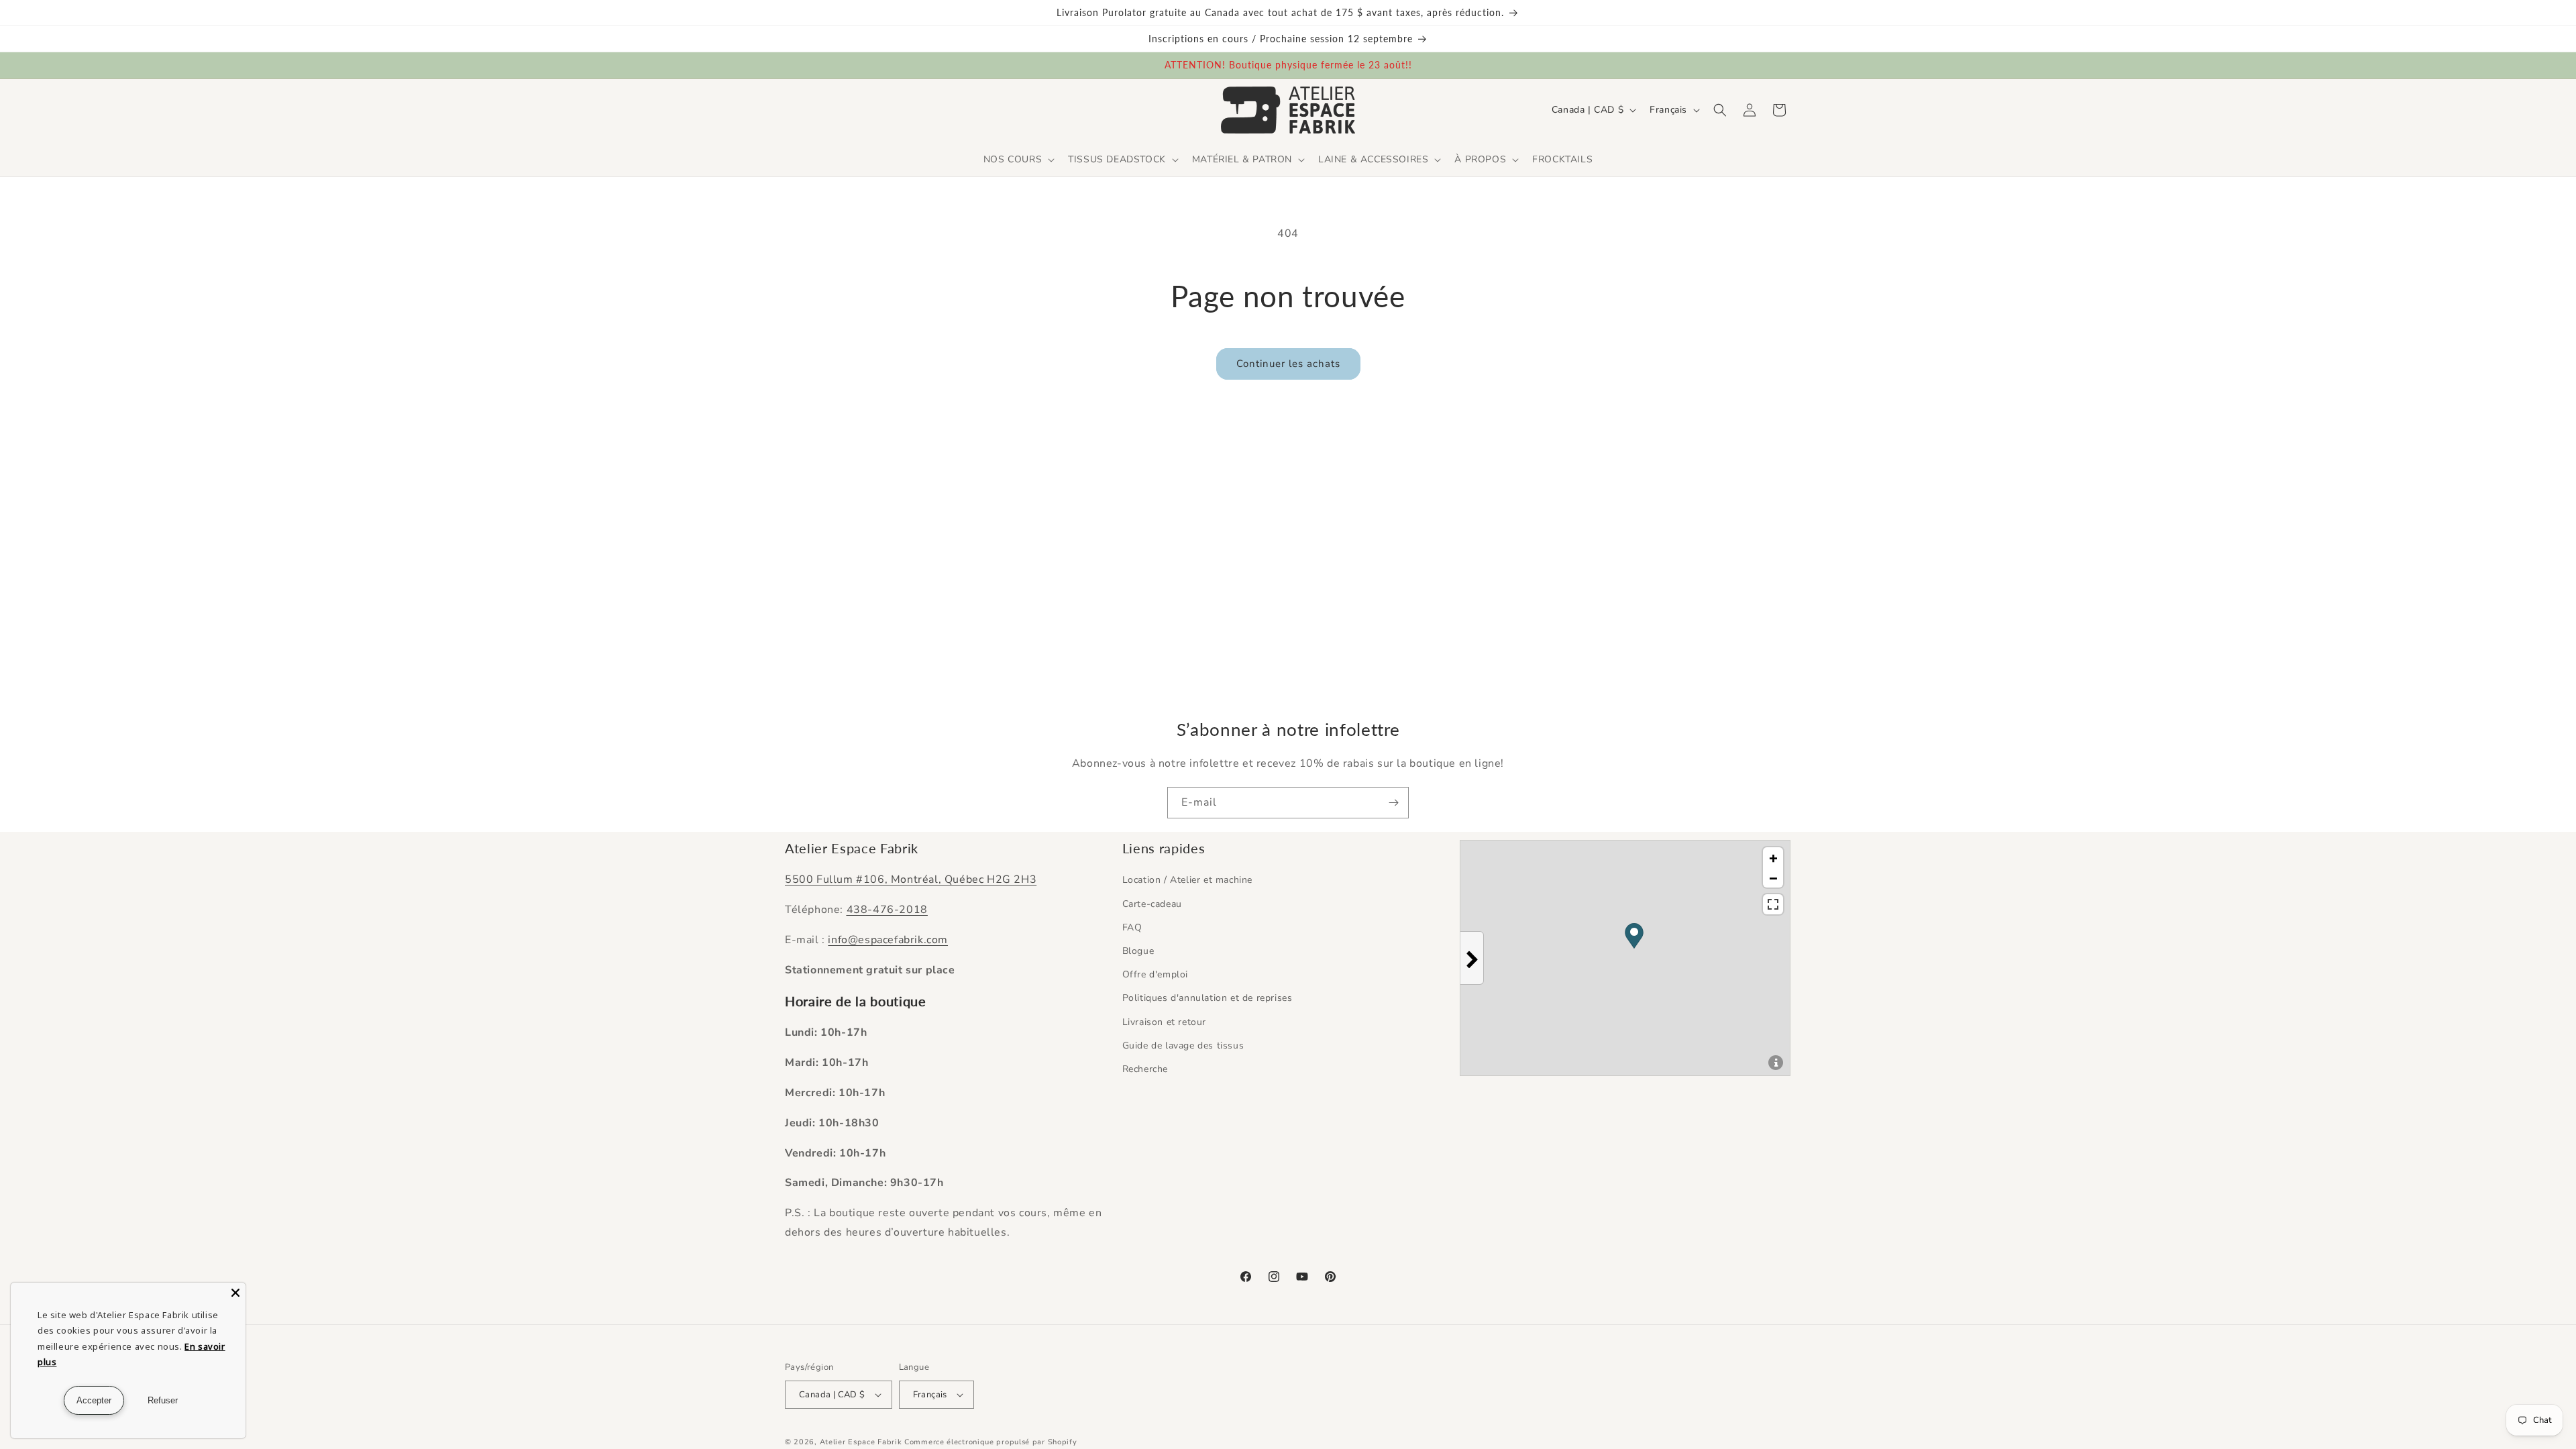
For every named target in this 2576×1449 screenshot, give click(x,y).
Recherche (1145, 1069)
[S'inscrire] (1393, 803)
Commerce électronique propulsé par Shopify (990, 1442)
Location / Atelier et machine (1187, 880)
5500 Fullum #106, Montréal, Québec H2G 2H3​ (911, 879)
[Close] (235, 1293)
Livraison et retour (1164, 1022)
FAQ (1132, 927)
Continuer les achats (1288, 364)
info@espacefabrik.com (888, 940)
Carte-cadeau (1152, 904)
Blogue (1138, 951)
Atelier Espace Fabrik (862, 1442)
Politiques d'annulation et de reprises (1207, 998)
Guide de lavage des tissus (1183, 1045)
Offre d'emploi (1155, 974)
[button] (1018, 160)
